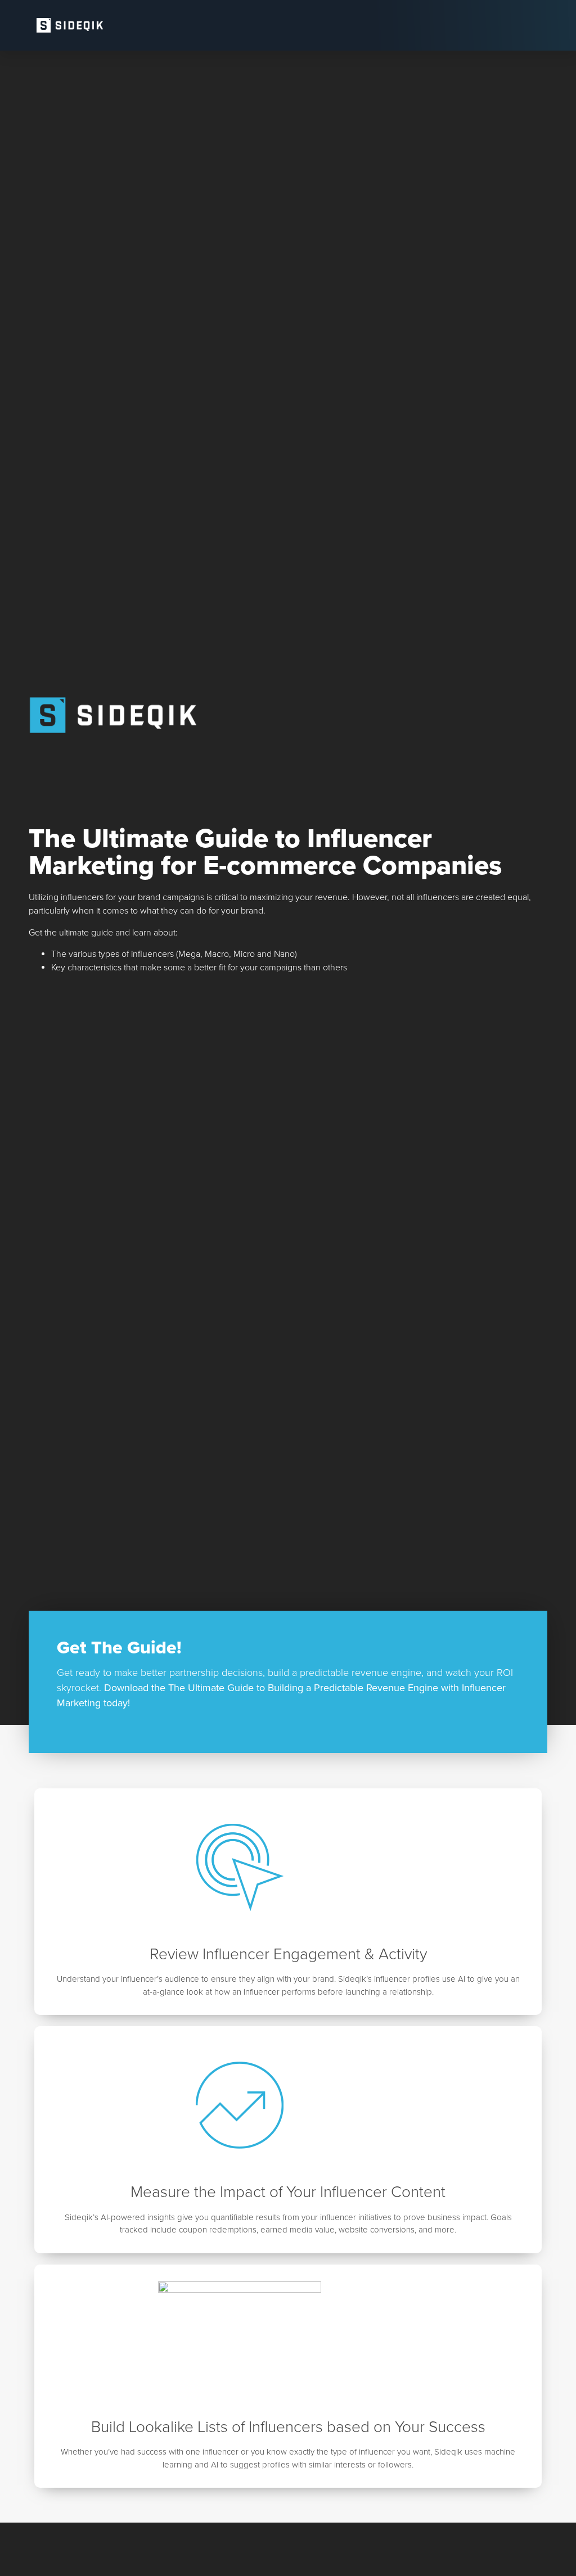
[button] (539, 25)
